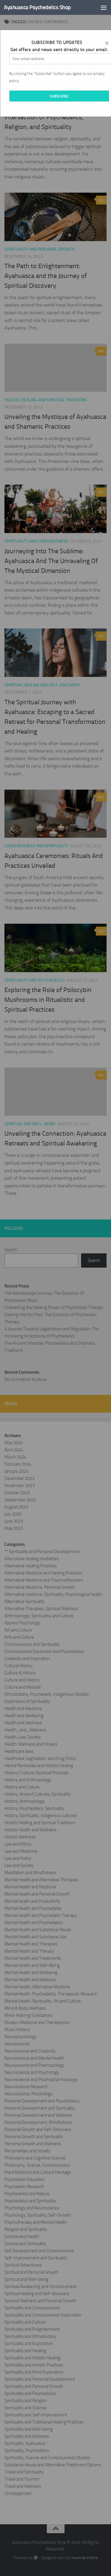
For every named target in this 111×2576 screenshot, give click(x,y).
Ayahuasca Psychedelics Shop (37, 7)
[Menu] (104, 7)
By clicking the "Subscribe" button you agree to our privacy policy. (57, 77)
